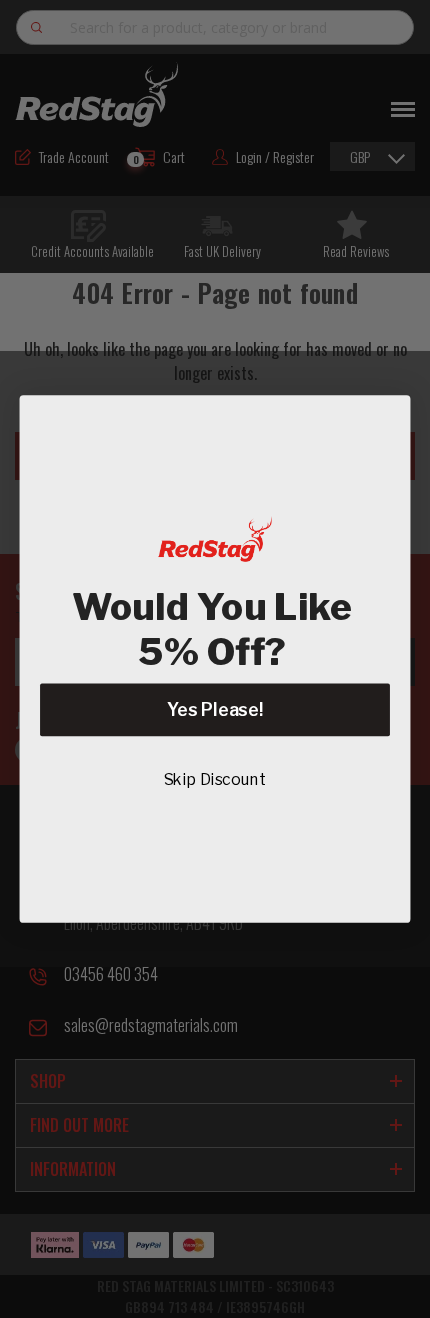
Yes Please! (215, 709)
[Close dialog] (385, 420)
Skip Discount (215, 779)
